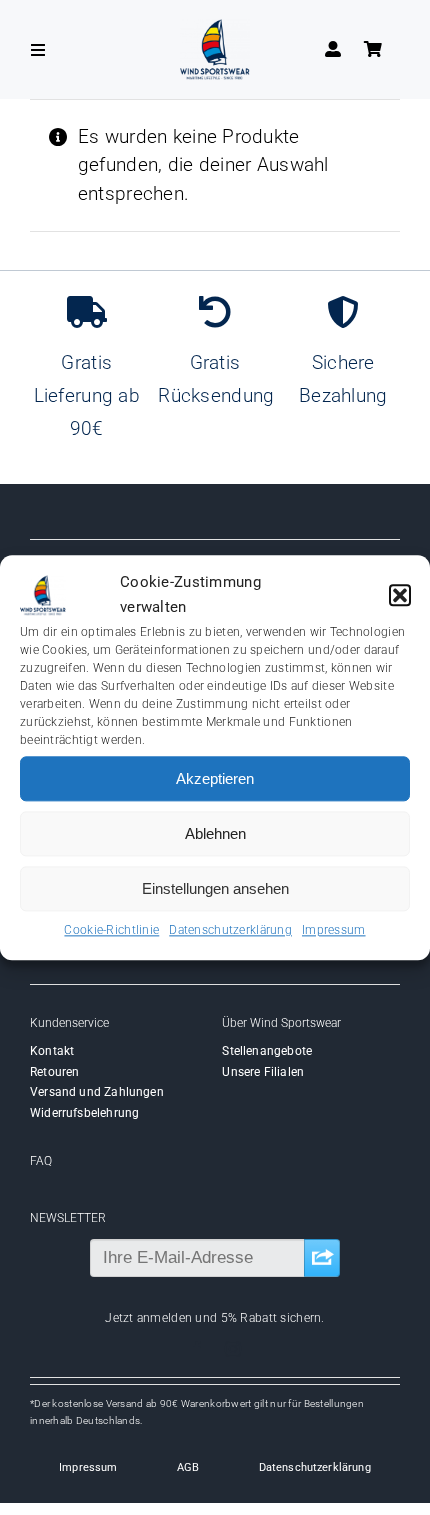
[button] (400, 596)
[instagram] (233, 1349)
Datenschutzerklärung (230, 930)
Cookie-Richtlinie (111, 930)
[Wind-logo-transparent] (215, 28)
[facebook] (197, 1349)
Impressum (334, 930)
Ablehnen (215, 833)
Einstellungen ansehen (215, 888)
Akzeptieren (215, 778)
